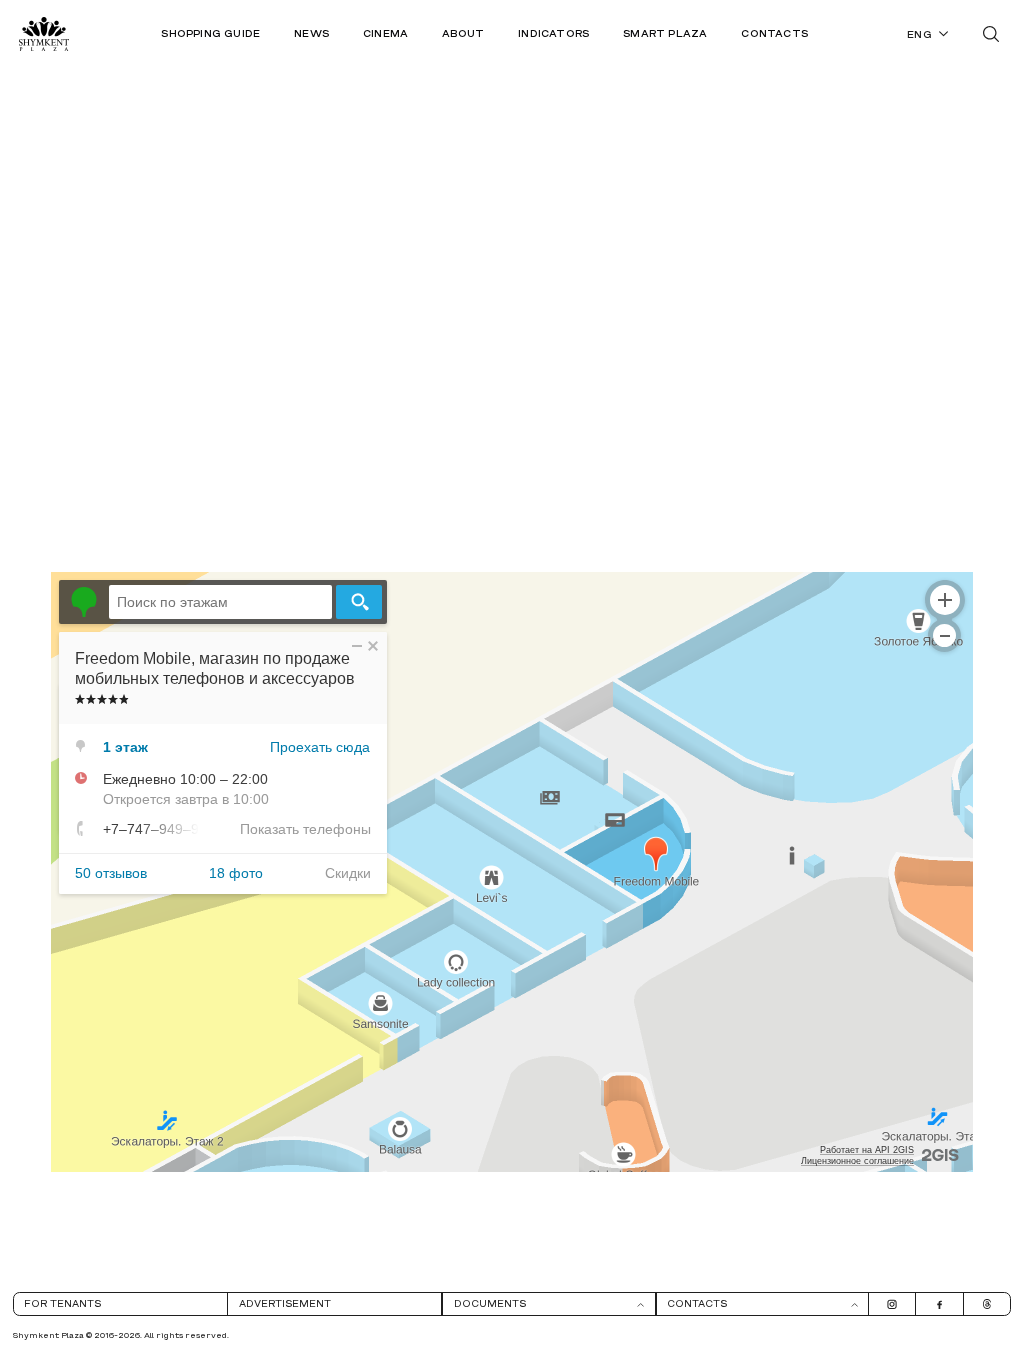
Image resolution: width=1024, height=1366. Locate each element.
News (311, 34)
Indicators (553, 34)
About (463, 34)
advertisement (285, 1304)
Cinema (385, 34)
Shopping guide (210, 34)
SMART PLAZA (665, 34)
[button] (548, 1304)
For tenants (62, 1304)
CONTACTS (774, 34)
